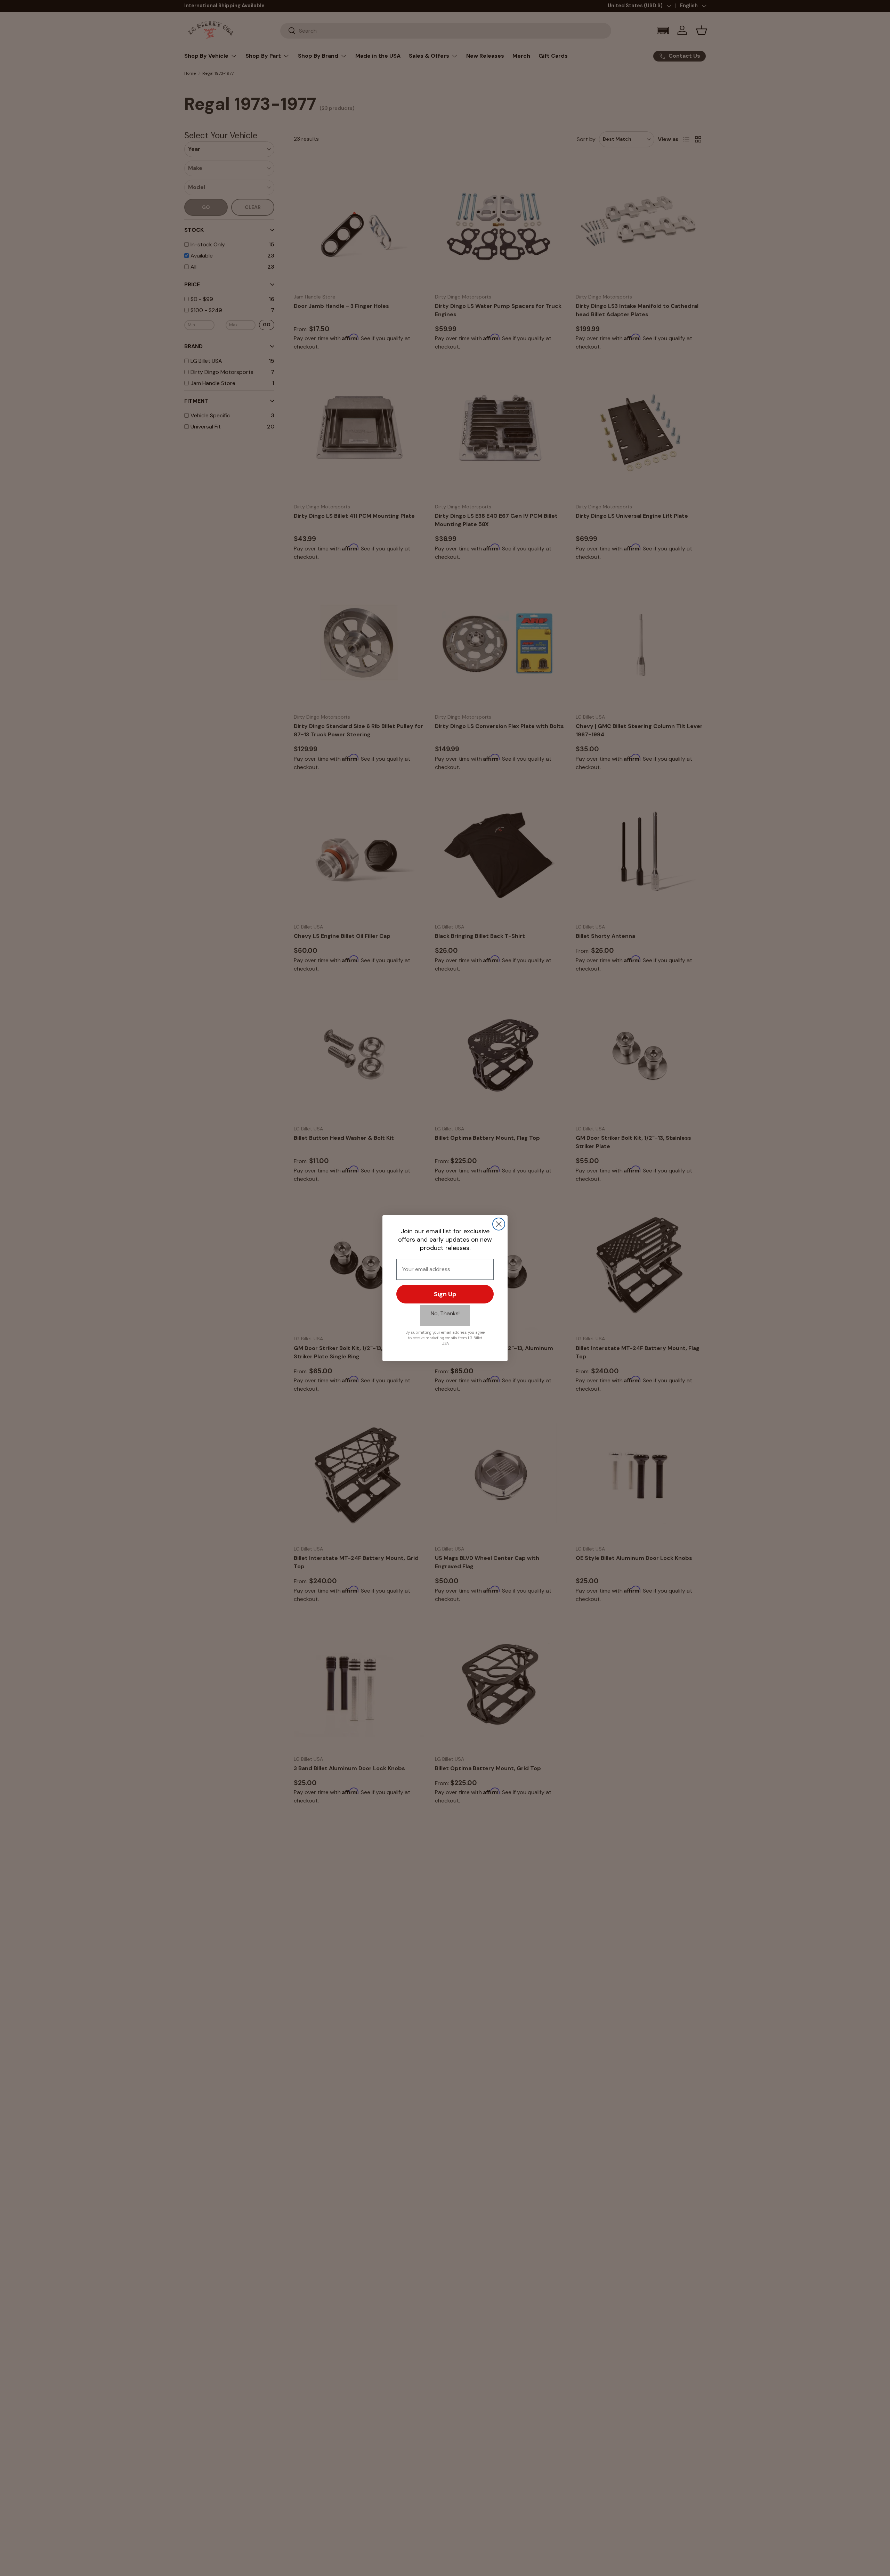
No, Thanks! (445, 1313)
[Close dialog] (499, 1224)
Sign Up (445, 1294)
